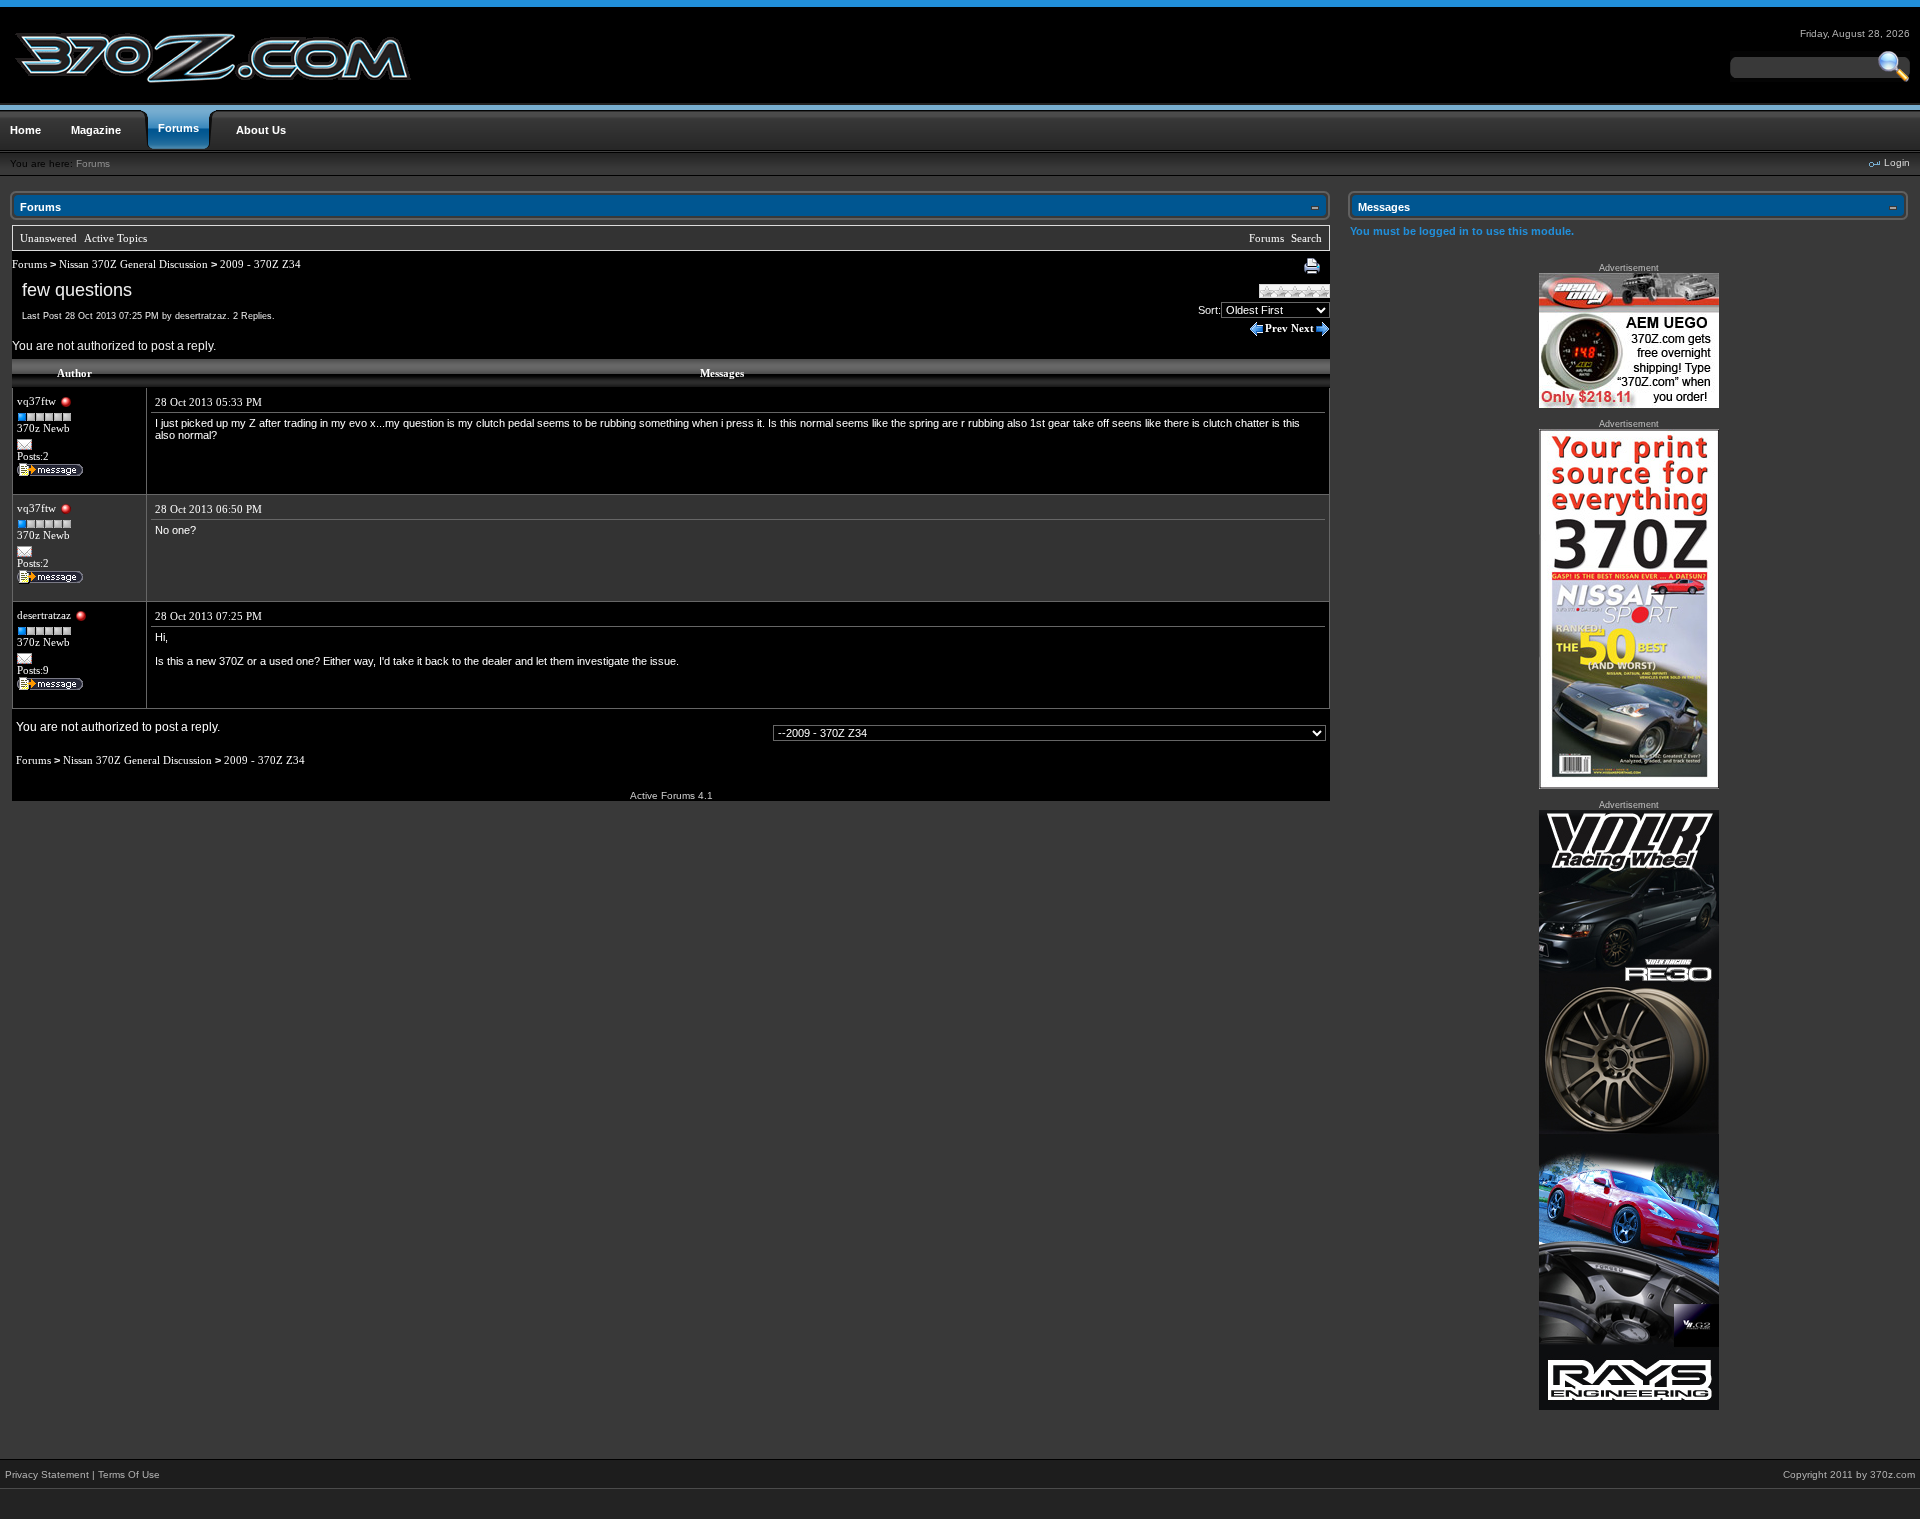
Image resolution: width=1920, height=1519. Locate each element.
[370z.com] (215, 99)
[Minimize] (1315, 211)
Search (1306, 238)
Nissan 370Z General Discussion (133, 264)
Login (1897, 162)
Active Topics (115, 238)
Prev (1276, 328)
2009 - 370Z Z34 (260, 264)
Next (1302, 328)
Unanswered (48, 238)
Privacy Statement (47, 1474)
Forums (93, 163)
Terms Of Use (129, 1474)
